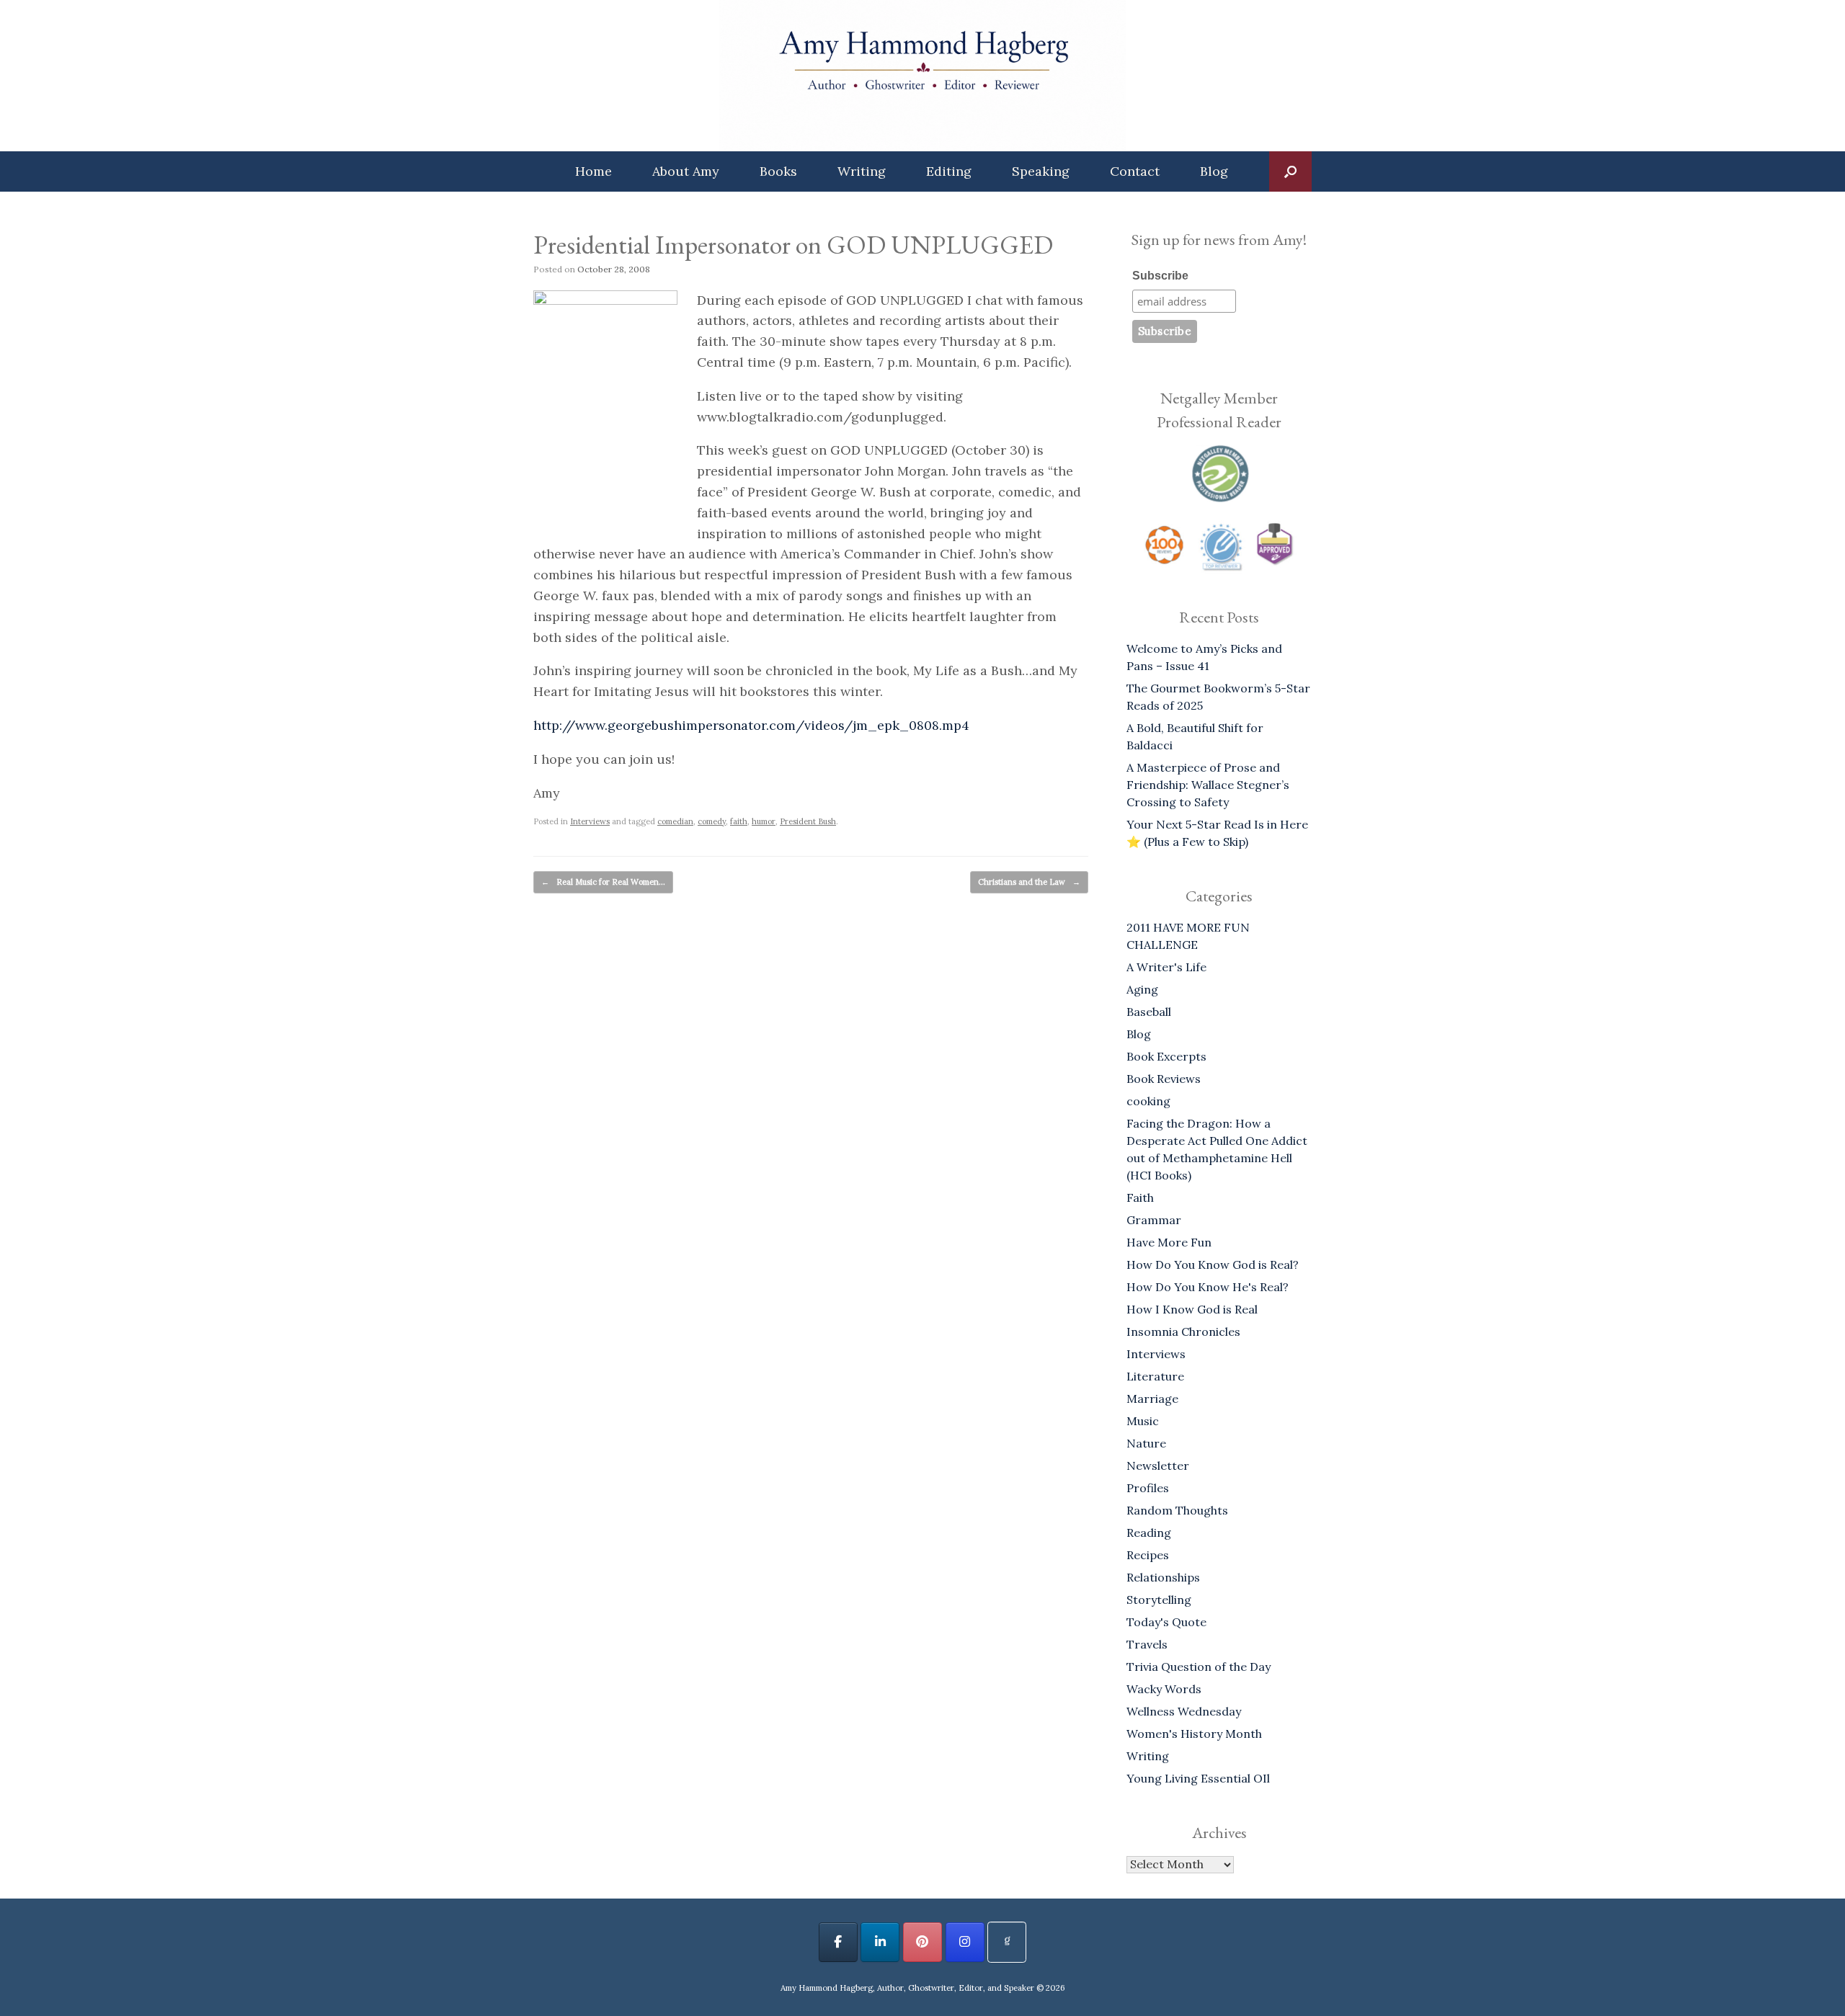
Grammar (1154, 1220)
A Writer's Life (1166, 967)
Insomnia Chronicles (1183, 1332)
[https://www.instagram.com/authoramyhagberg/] (965, 1942)
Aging (1142, 989)
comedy (712, 821)
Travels (1147, 1644)
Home (593, 171)
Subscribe (1160, 276)
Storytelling (1159, 1600)
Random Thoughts (1177, 1510)
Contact (1135, 171)
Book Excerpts (1166, 1056)
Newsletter (1158, 1466)
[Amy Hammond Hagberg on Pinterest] (922, 1942)
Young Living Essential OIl (1198, 1778)
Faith (1140, 1197)
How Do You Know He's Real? (1208, 1287)
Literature (1155, 1376)
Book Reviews (1164, 1079)
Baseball (1149, 1012)
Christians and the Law (1029, 882)
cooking (1148, 1101)
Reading (1149, 1533)
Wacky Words (1164, 1689)
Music (1143, 1421)
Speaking (1041, 171)
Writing (862, 171)
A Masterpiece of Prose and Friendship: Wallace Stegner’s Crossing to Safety (1208, 785)
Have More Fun (1169, 1242)
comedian (675, 821)
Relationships (1163, 1577)
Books (778, 171)
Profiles (1148, 1488)
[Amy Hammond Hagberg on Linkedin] (880, 1942)
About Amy (686, 171)
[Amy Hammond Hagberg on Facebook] (838, 1942)
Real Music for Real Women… (603, 882)
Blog (1214, 171)
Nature (1146, 1443)
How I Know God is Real (1192, 1309)
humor (764, 821)
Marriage (1152, 1399)
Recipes (1148, 1555)
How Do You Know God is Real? (1213, 1265)
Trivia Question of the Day (1199, 1667)
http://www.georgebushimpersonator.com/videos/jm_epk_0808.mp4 (751, 725)
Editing (949, 171)
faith (739, 821)
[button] (1290, 171)
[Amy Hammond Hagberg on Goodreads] (1007, 1942)
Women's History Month (1194, 1734)
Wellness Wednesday (1184, 1711)
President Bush (808, 821)
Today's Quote (1166, 1622)
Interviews (590, 821)
